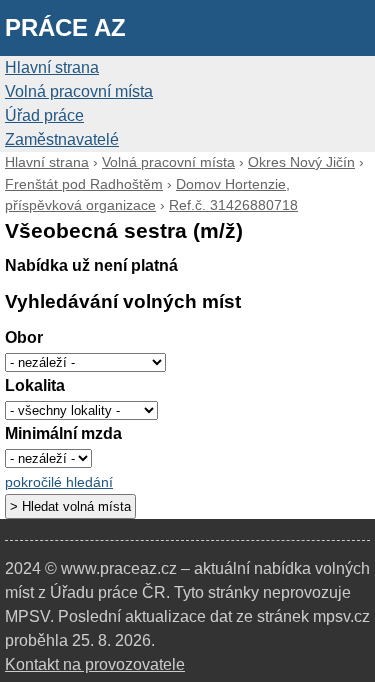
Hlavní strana (52, 67)
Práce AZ (65, 27)
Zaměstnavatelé (62, 139)
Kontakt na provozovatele (95, 664)
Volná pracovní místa (79, 91)
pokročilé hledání (59, 482)
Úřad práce (44, 115)
